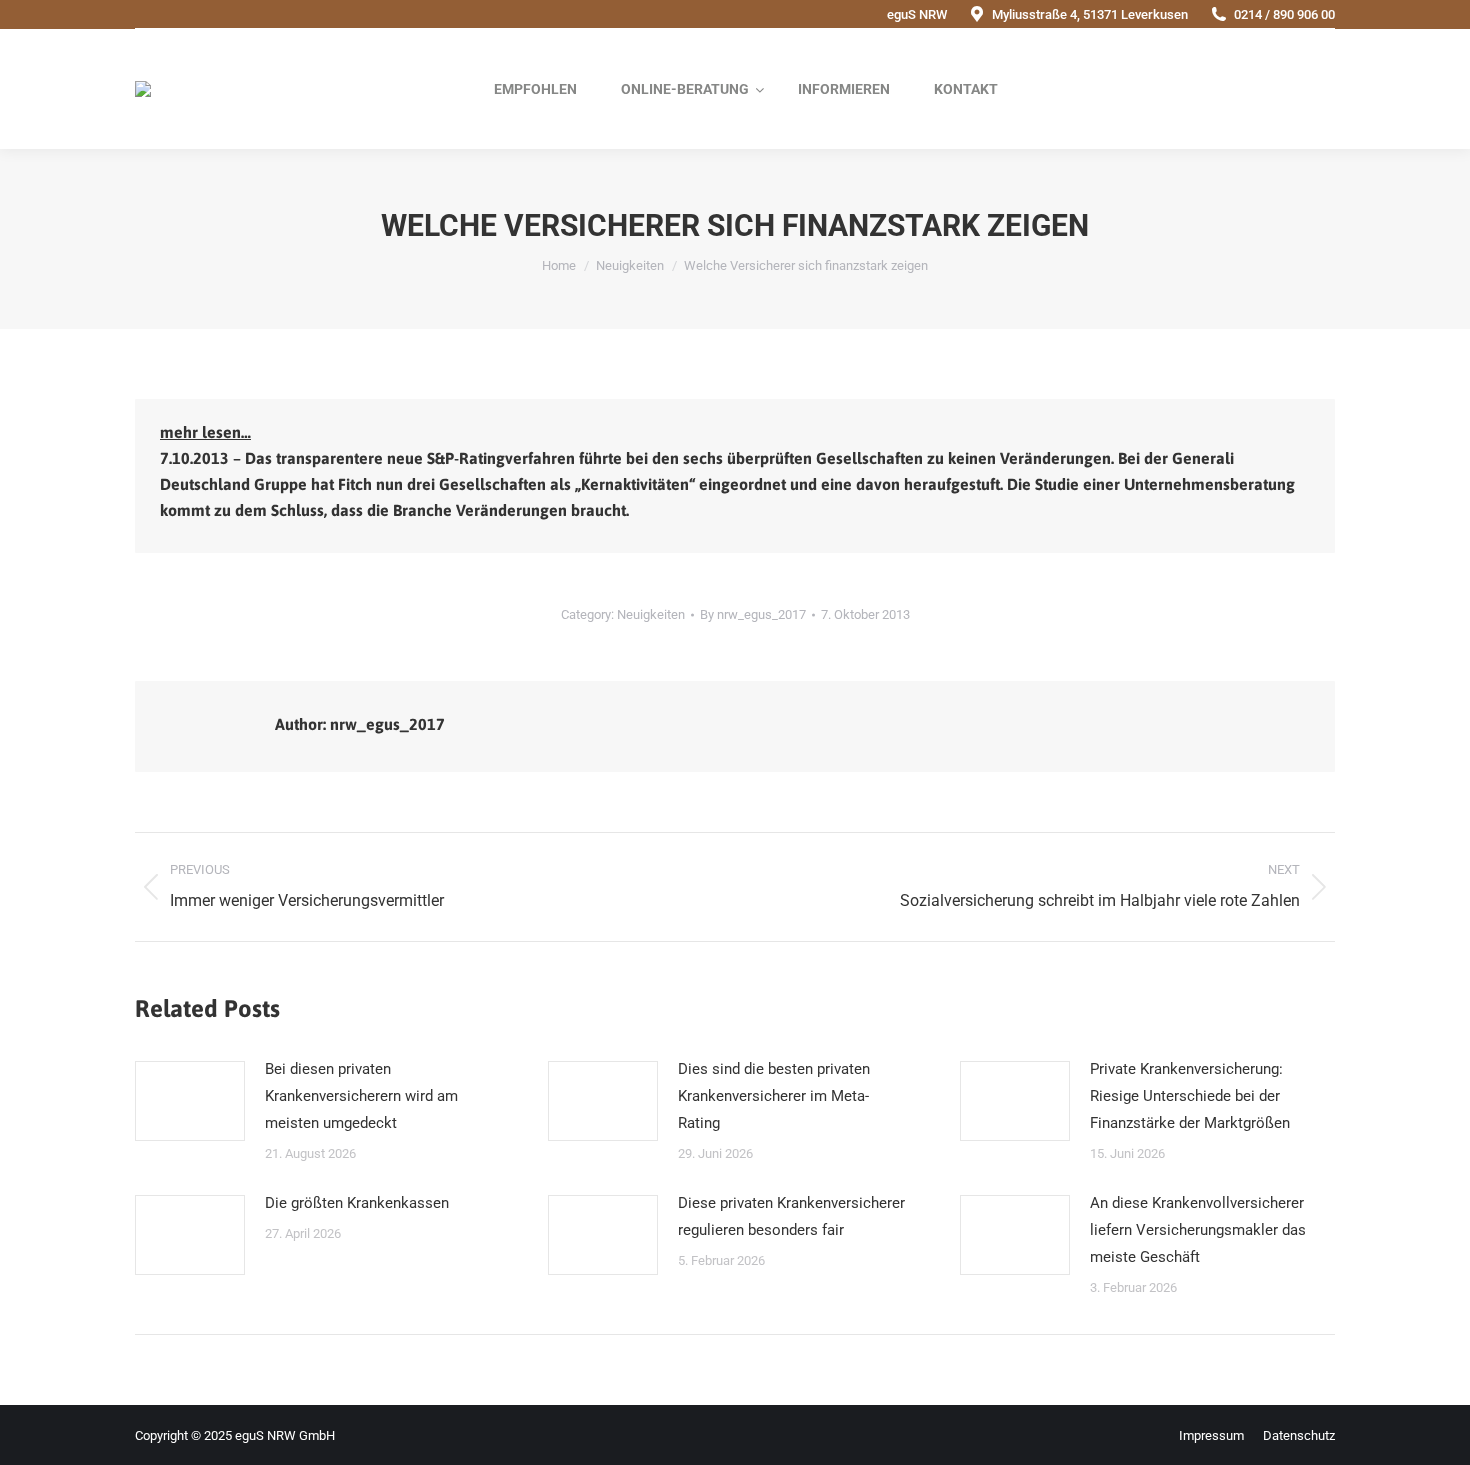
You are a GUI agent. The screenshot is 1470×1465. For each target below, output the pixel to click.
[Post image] (190, 1101)
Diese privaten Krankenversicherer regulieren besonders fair (791, 1216)
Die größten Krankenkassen (357, 1203)
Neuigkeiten (651, 614)
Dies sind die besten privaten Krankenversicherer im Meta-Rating (774, 1096)
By (753, 614)
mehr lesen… (205, 432)
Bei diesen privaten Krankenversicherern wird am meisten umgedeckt (361, 1096)
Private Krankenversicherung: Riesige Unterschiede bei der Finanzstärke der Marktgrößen (1190, 1096)
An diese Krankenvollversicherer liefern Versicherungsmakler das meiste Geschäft (1198, 1230)
